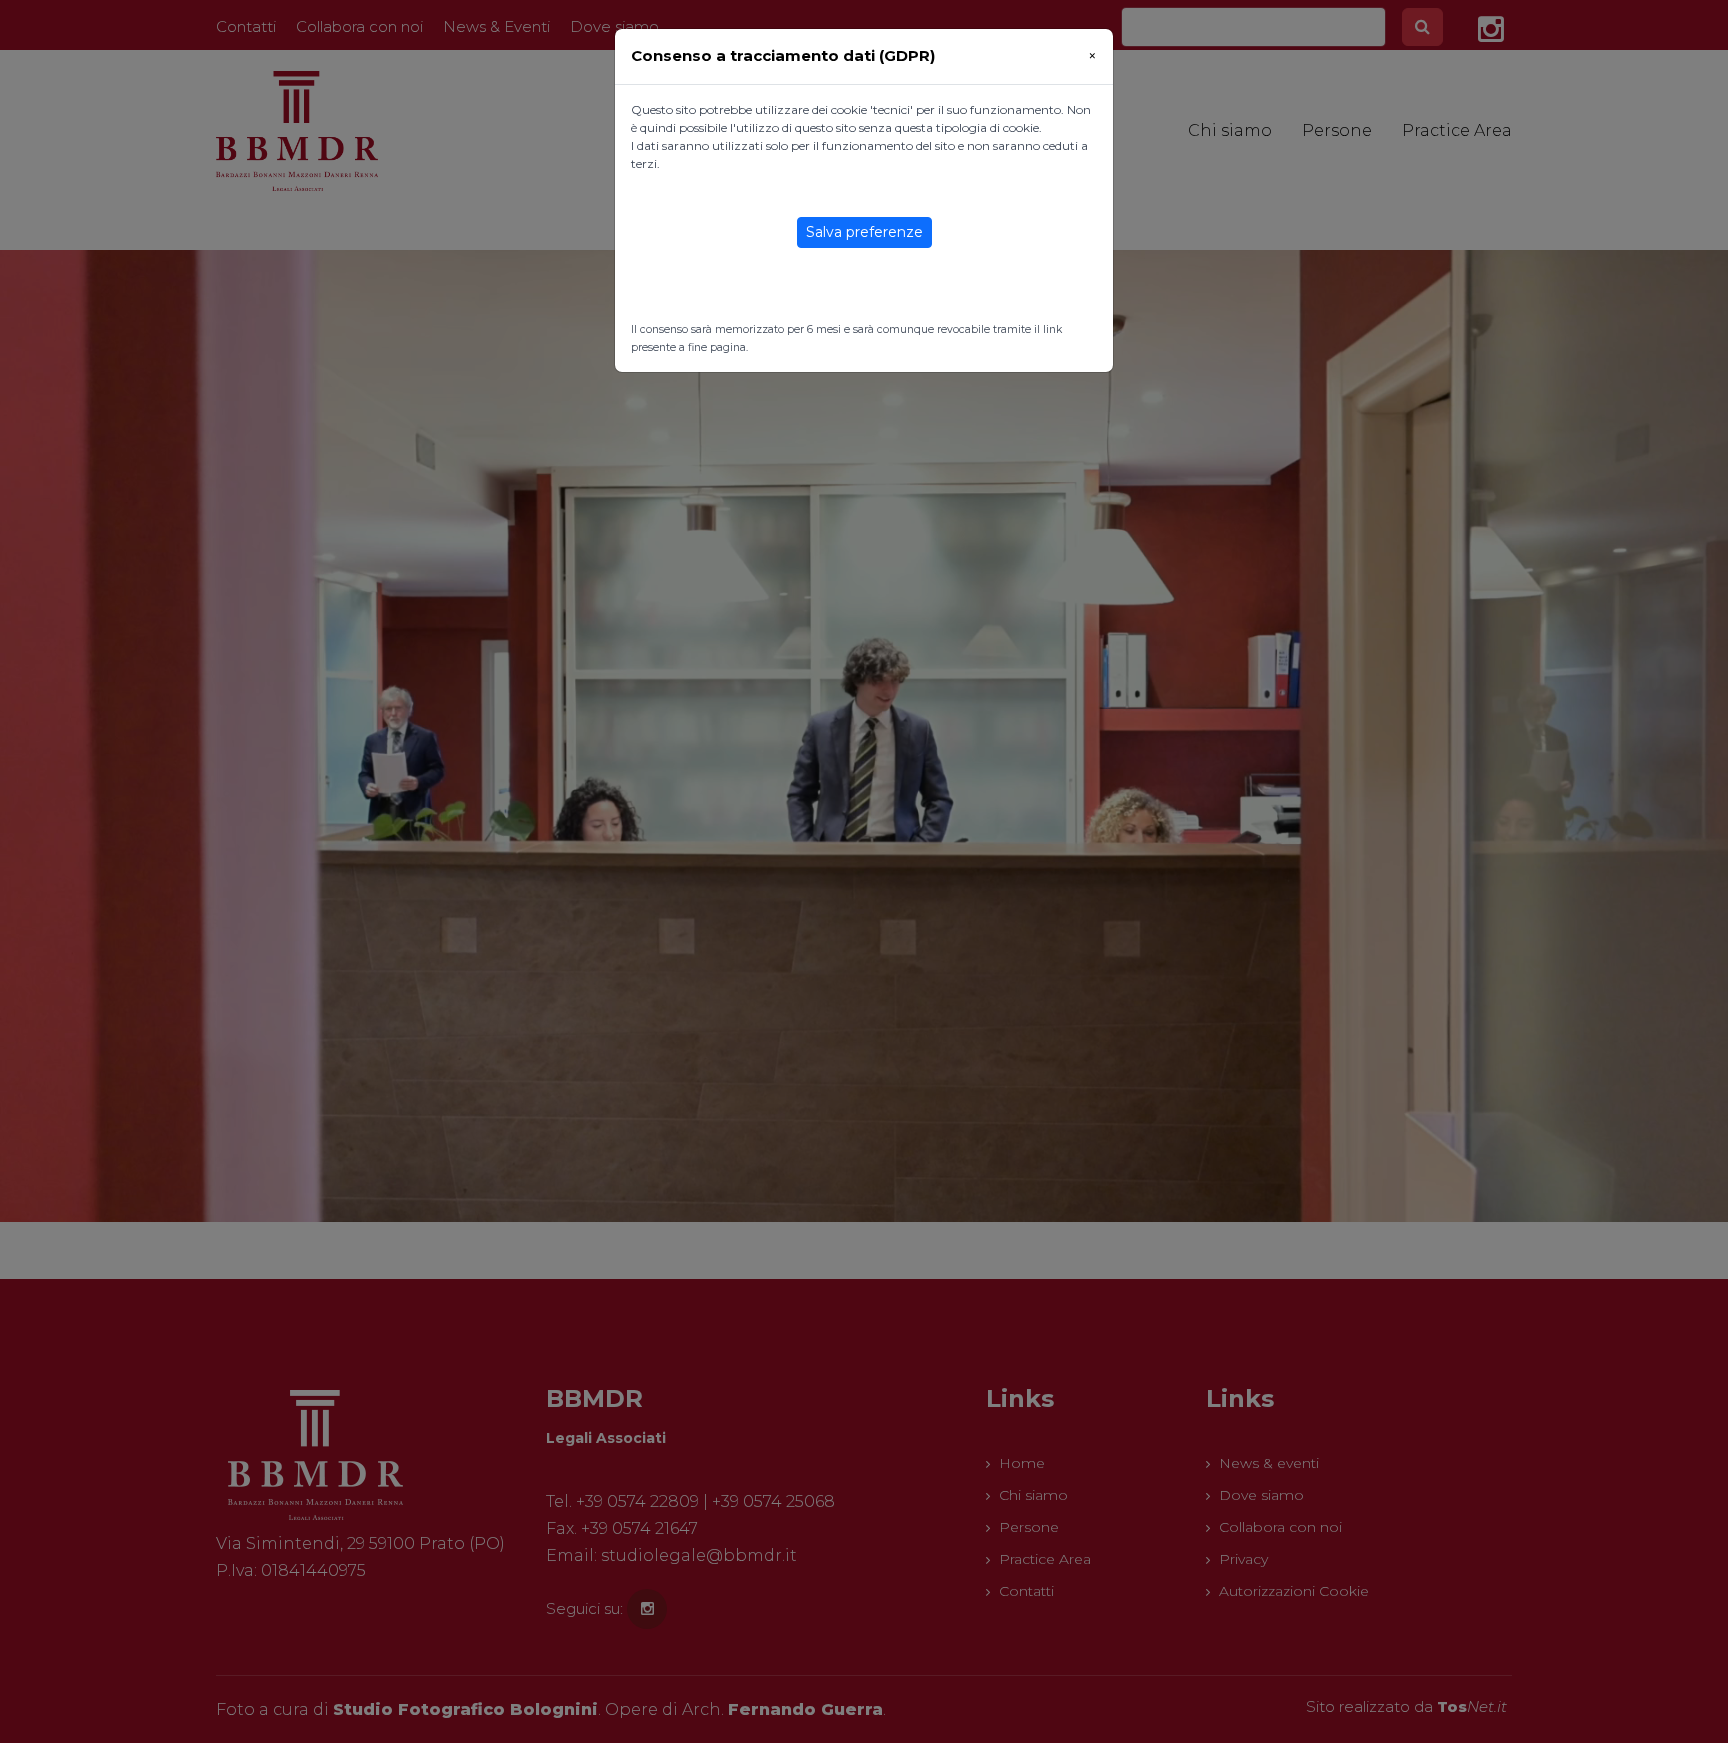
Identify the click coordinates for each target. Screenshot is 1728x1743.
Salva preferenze (864, 232)
